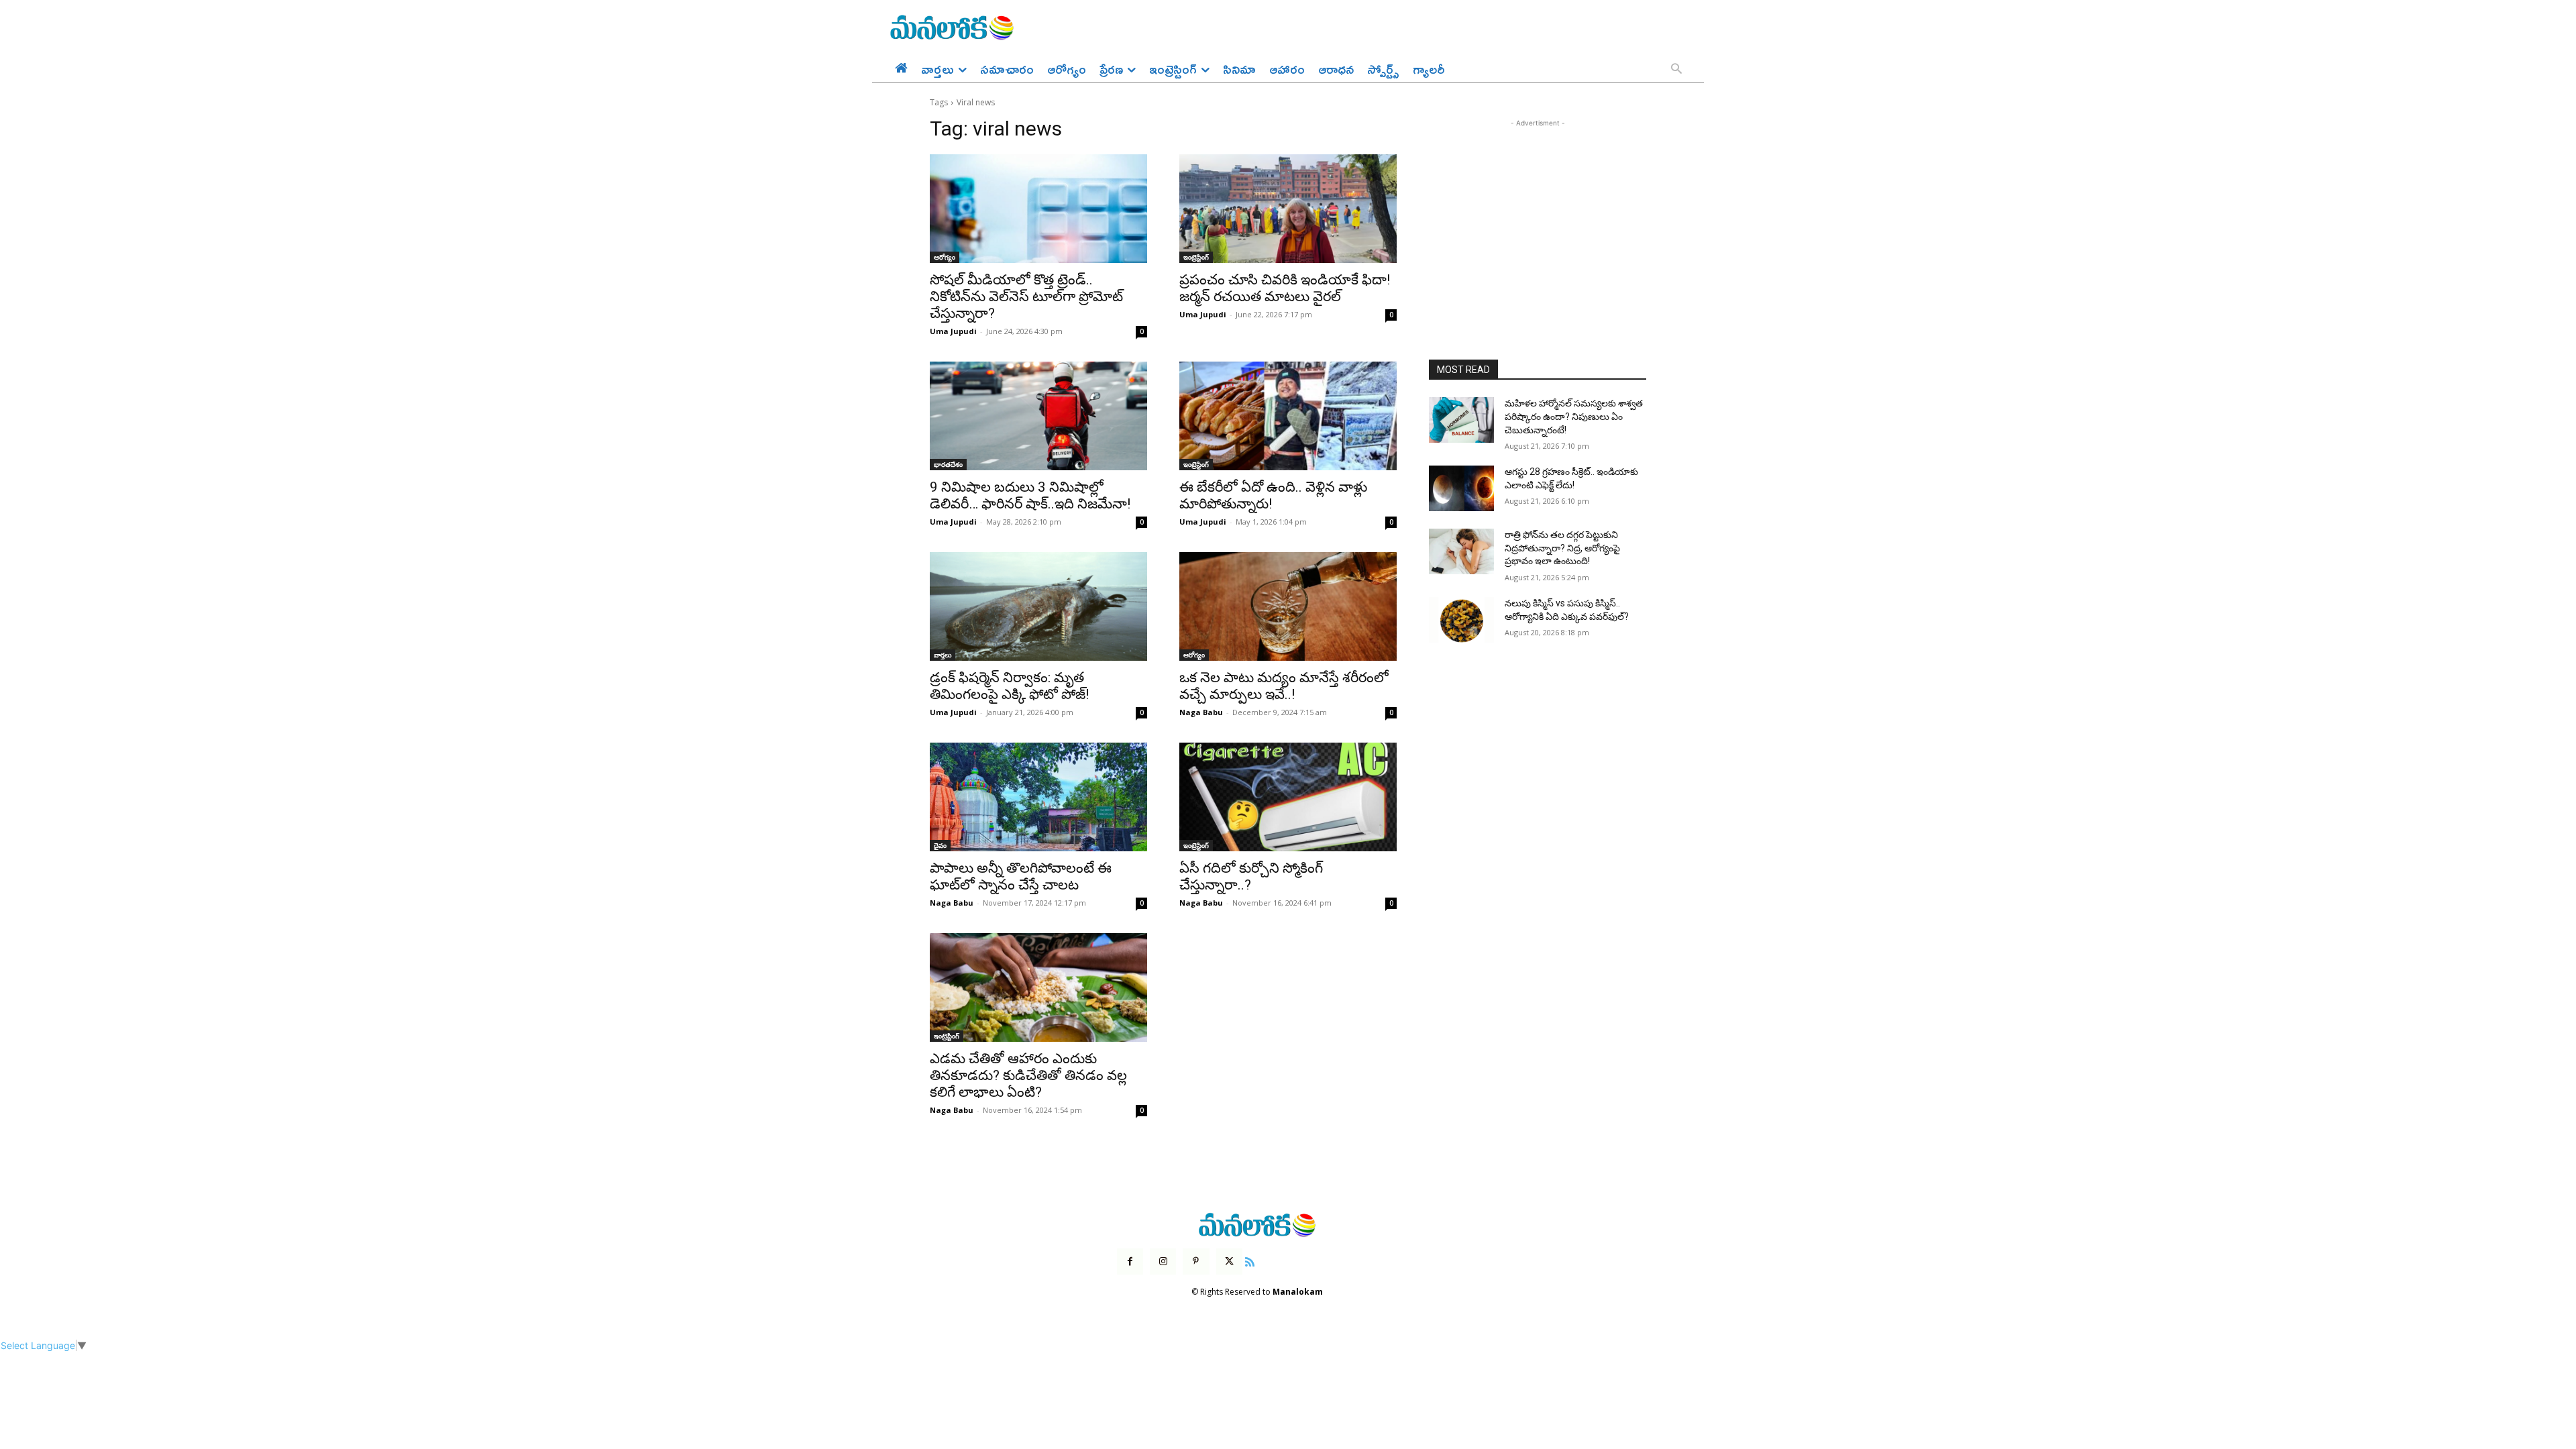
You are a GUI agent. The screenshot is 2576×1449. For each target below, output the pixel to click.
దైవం (940, 845)
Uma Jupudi (953, 331)
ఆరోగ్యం (945, 257)
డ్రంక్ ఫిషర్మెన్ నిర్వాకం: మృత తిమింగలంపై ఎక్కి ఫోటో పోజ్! (1009, 686)
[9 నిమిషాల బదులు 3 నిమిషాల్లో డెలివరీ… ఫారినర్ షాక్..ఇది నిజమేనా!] (1038, 416)
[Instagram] (1163, 1262)
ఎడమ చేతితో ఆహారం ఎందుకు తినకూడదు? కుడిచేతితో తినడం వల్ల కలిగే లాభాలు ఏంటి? (1028, 1075)
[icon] (1250, 1260)
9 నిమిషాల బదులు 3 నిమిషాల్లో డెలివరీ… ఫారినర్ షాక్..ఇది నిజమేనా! (1030, 495)
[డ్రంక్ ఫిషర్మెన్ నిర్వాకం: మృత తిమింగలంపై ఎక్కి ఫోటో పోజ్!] (1038, 606)
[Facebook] (1130, 1262)
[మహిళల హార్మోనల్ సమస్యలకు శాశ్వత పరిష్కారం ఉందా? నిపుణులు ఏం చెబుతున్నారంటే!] (1461, 420)
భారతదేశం (948, 464)
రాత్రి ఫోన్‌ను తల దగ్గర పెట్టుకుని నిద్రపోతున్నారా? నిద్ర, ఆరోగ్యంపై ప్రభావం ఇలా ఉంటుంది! (1562, 548)
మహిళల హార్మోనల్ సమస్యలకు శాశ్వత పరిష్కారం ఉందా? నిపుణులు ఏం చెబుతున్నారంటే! (1574, 416)
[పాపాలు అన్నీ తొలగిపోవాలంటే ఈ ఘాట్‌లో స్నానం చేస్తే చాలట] (1038, 797)
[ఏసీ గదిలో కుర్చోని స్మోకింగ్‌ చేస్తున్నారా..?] (1288, 797)
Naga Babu (1201, 712)
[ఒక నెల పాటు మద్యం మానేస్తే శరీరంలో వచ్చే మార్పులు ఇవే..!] (1288, 606)
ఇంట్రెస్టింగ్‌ (1196, 257)
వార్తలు (943, 655)
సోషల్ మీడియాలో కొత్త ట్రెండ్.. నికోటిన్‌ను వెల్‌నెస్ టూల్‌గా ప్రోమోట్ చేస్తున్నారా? (1026, 297)
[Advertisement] (1538, 214)
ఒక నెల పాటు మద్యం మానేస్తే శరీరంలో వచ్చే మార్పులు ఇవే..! (1284, 686)
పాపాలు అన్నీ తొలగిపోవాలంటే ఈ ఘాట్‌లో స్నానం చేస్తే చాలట (1021, 876)
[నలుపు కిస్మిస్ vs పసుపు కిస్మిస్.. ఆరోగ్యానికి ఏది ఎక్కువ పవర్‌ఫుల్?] (1461, 620)
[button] (1676, 70)
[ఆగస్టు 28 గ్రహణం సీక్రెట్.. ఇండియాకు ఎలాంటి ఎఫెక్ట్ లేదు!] (1461, 488)
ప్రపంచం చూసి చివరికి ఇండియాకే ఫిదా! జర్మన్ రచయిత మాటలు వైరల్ (1285, 288)
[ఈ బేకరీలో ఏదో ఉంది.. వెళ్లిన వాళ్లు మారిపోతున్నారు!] (1288, 416)
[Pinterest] (1196, 1262)
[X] (1229, 1262)
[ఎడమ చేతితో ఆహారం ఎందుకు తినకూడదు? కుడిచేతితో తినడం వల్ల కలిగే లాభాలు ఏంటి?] (1038, 987)
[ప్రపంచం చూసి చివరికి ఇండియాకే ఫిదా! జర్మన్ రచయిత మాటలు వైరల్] (1288, 209)
